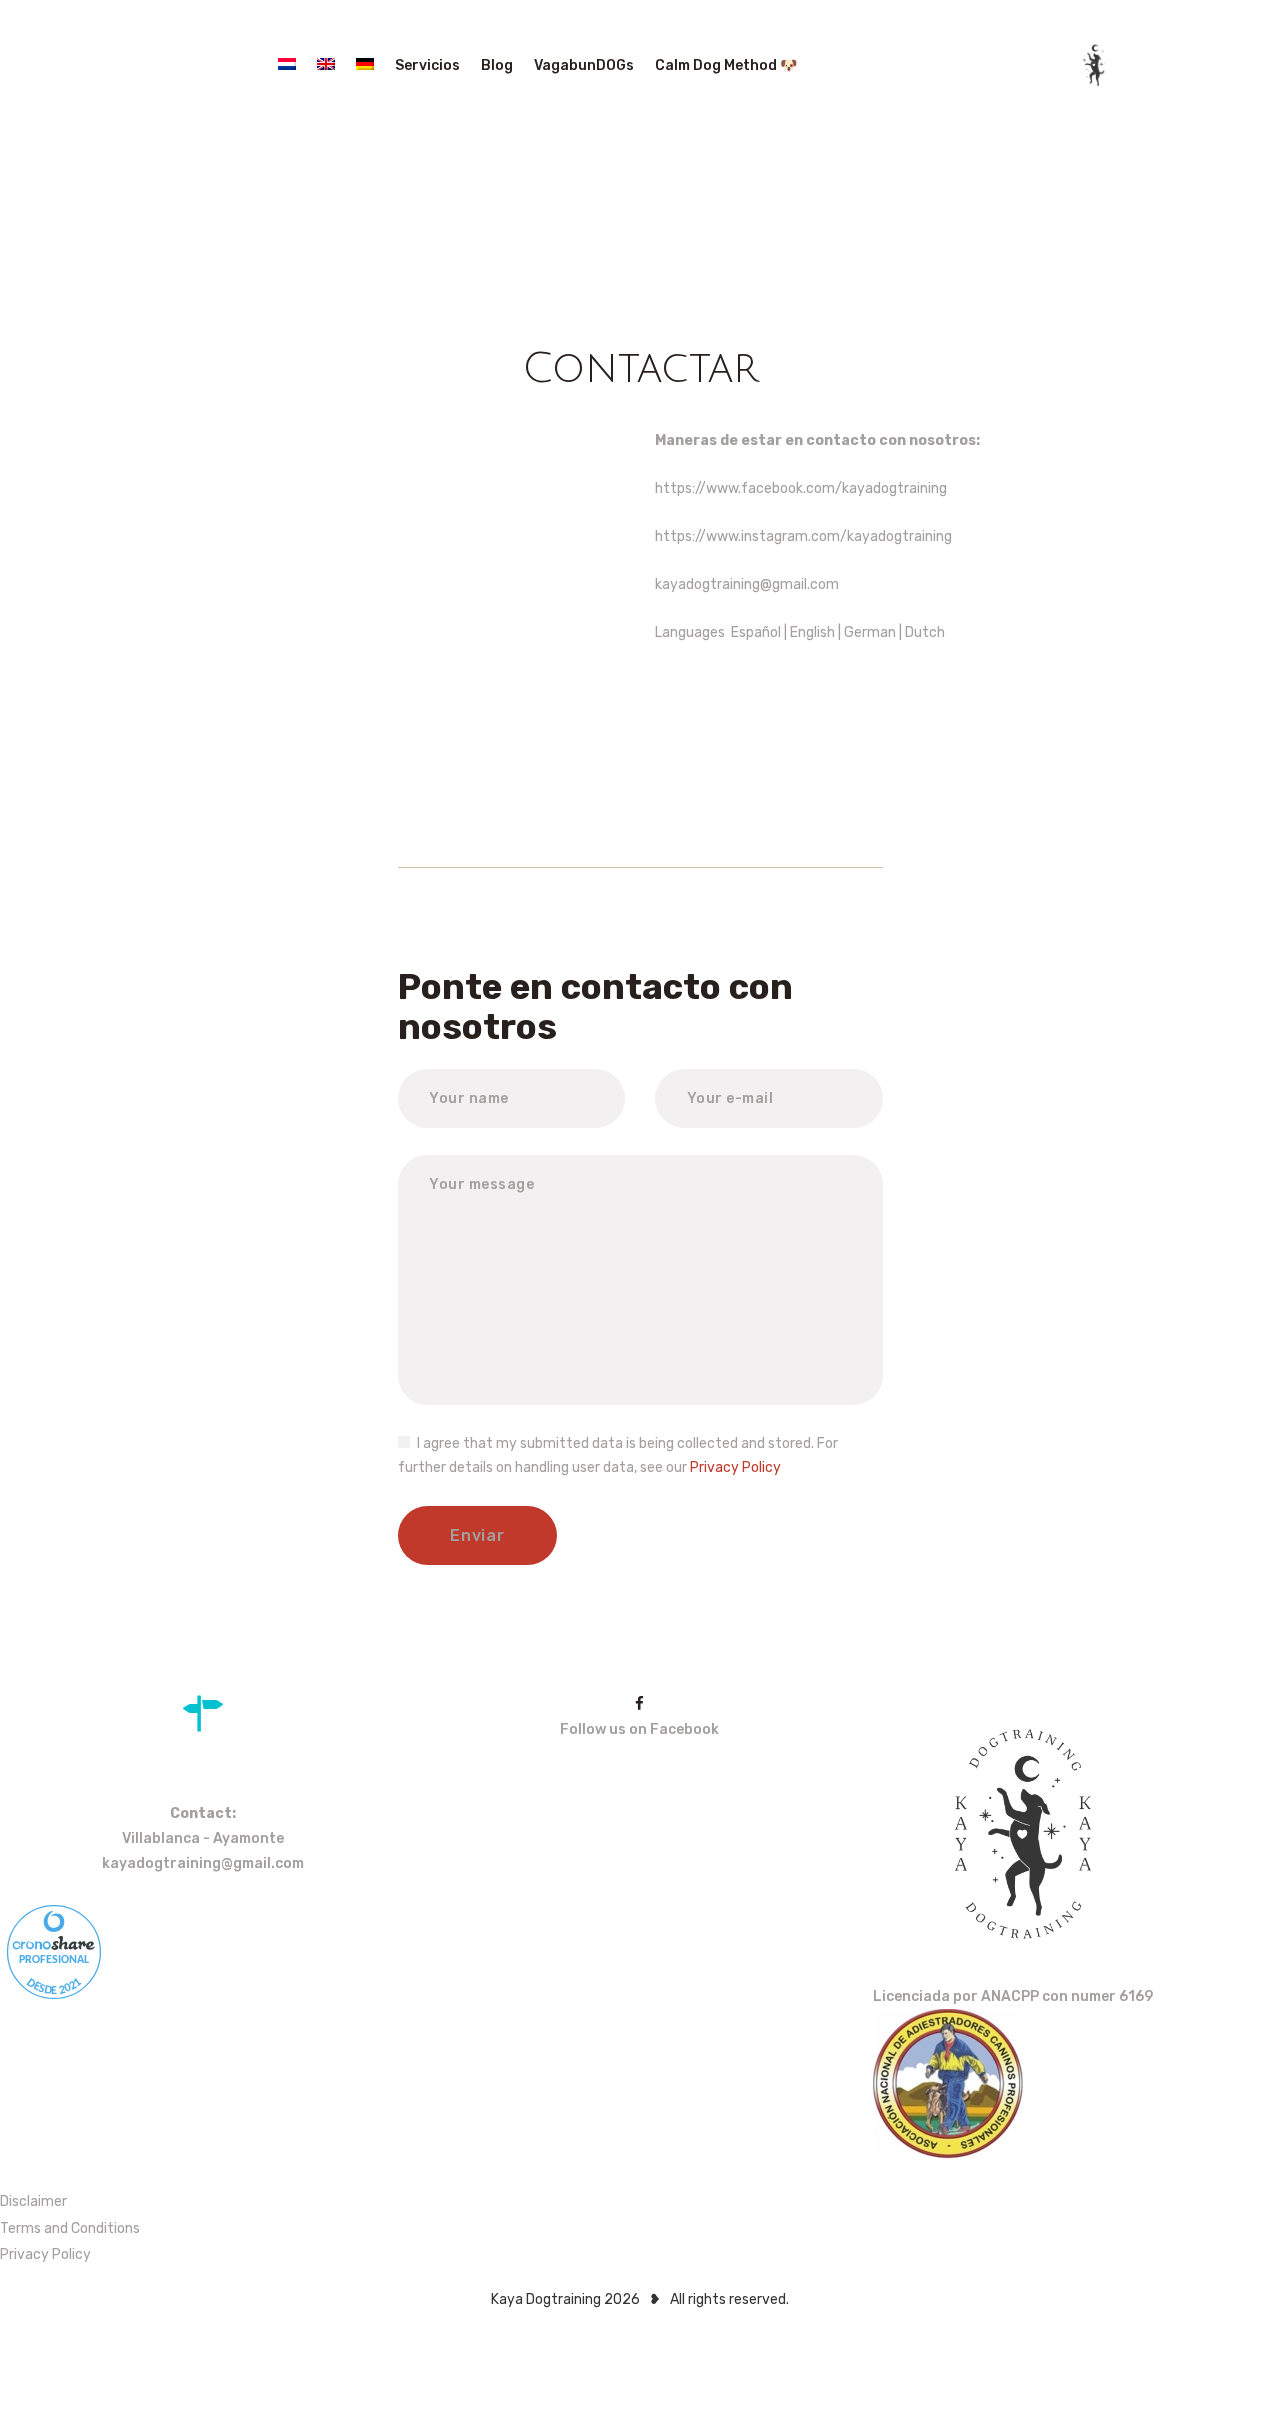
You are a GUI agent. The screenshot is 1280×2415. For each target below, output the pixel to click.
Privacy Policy (735, 1467)
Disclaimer (33, 2201)
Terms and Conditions (70, 2228)
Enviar (477, 1535)
